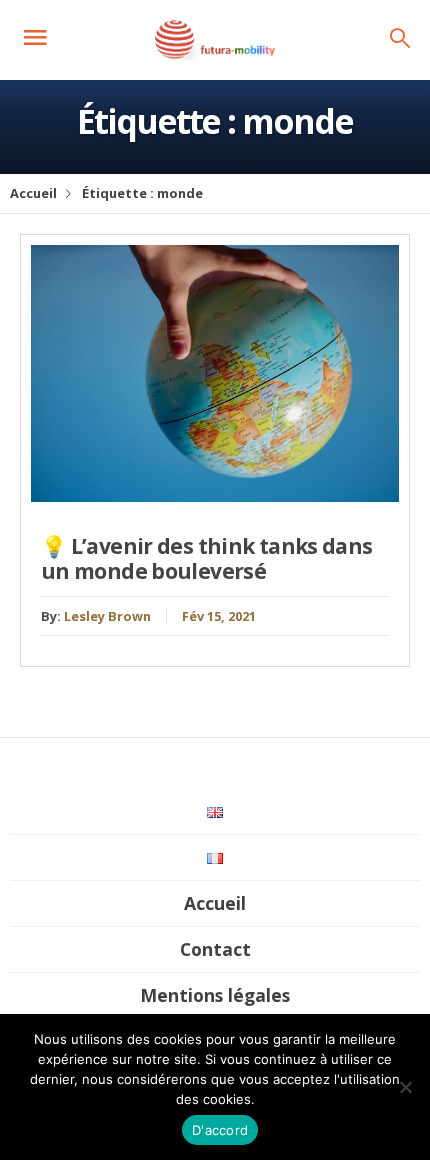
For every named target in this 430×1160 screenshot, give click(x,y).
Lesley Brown (107, 616)
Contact (215, 949)
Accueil (33, 193)
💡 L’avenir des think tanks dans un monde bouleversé (206, 558)
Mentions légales (215, 995)
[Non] (405, 1087)
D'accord (220, 1130)
